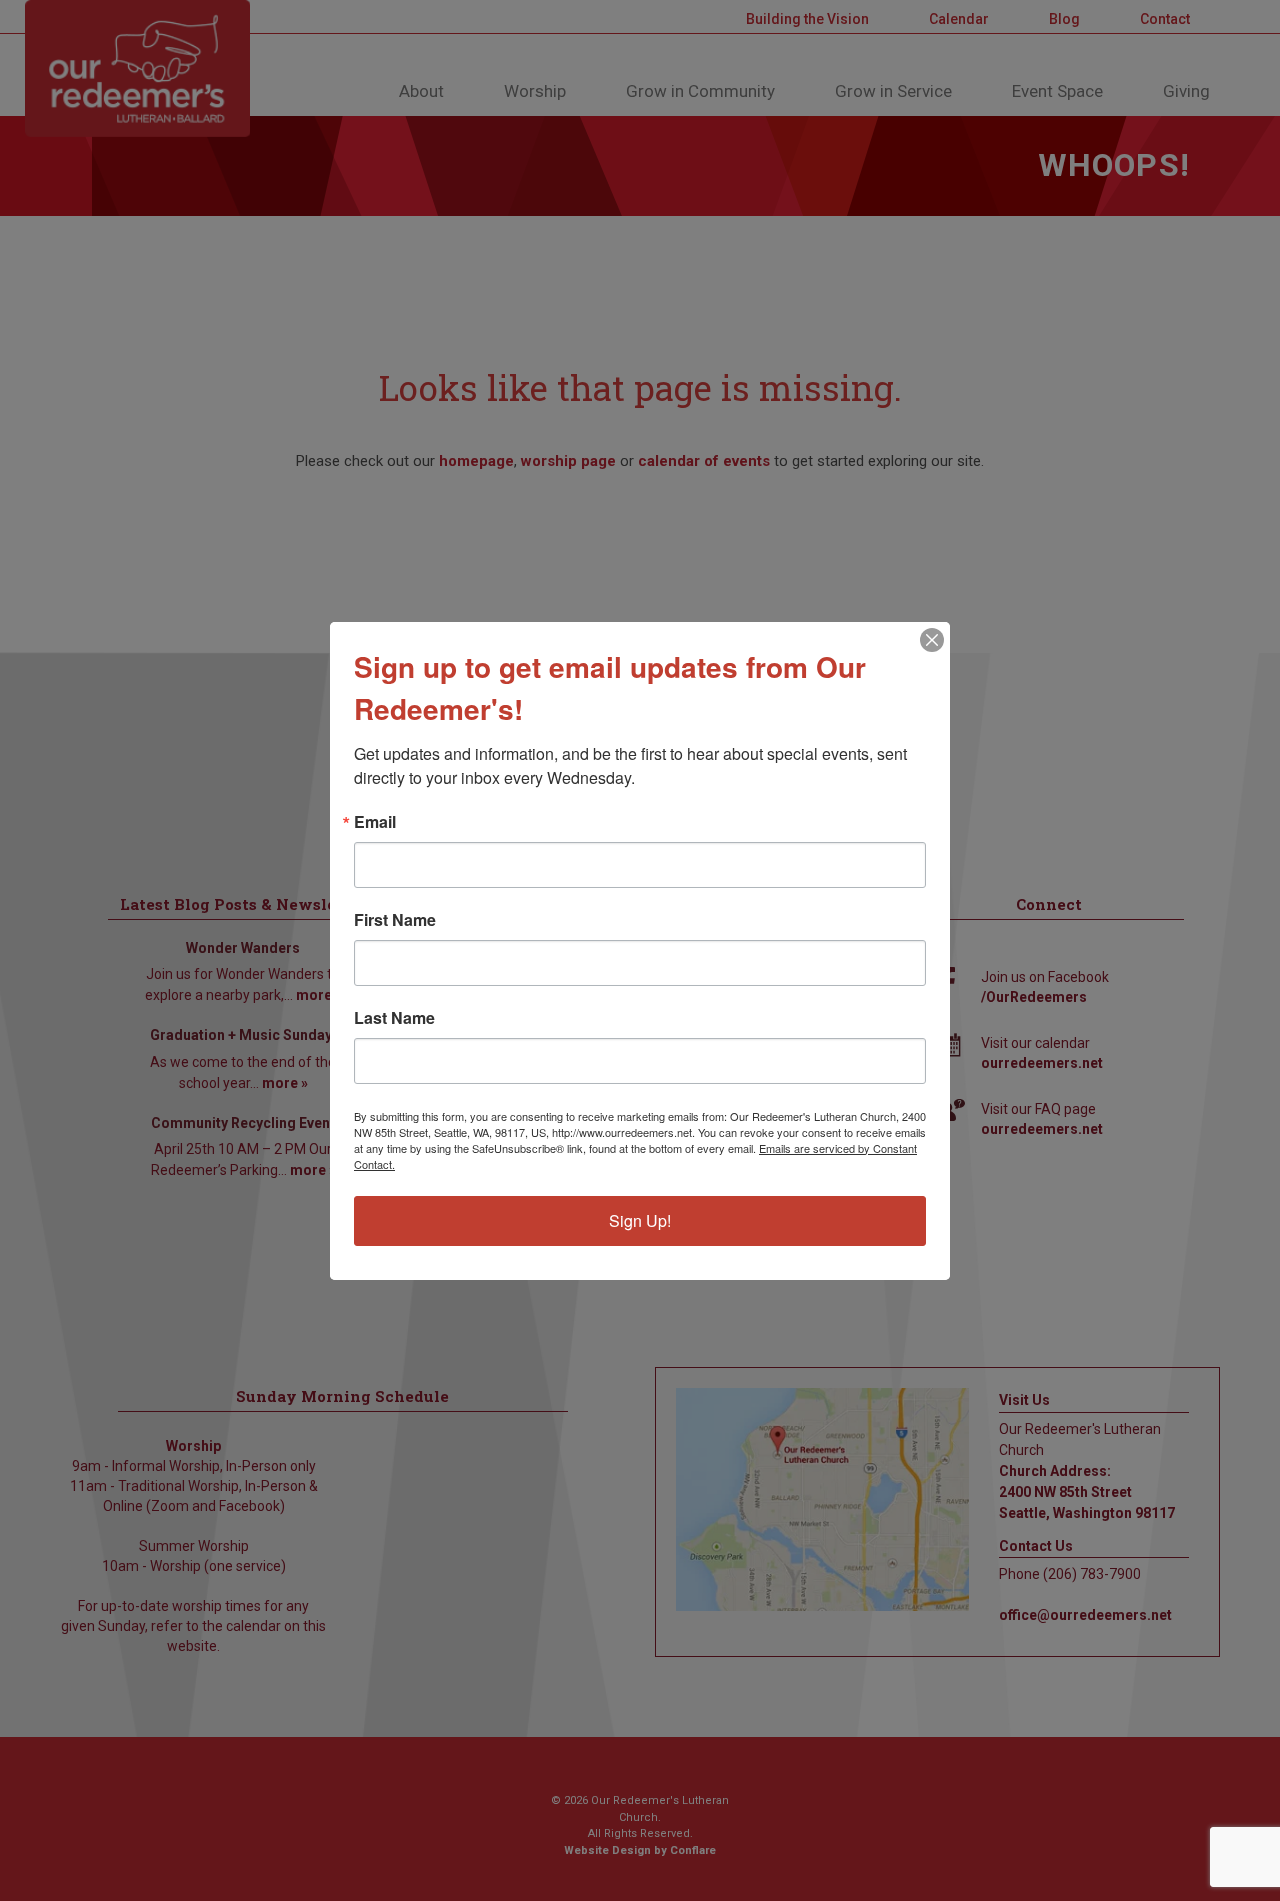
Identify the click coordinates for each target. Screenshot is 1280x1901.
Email (375, 822)
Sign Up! (640, 1220)
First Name (395, 920)
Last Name (394, 1018)
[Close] (932, 640)
